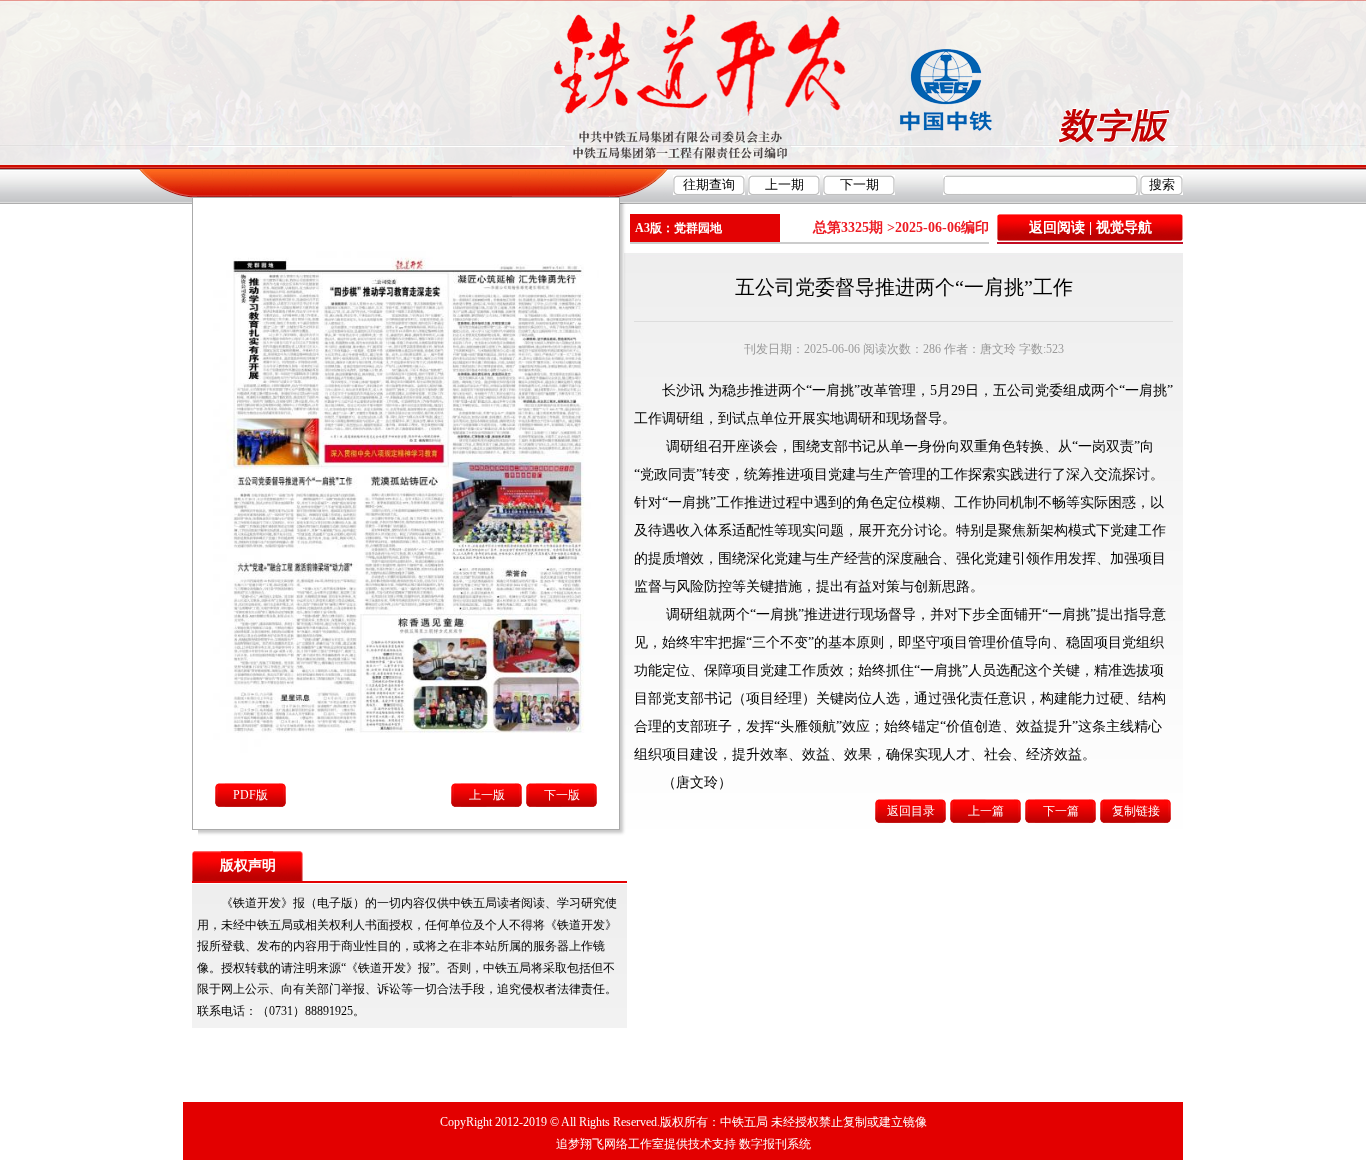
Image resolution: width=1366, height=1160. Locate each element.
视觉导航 (1124, 227)
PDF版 (250, 795)
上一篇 (986, 811)
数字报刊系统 (775, 1144)
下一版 (562, 795)
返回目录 (911, 811)
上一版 (487, 795)
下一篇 (1061, 811)
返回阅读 (1057, 227)
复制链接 (1136, 811)
